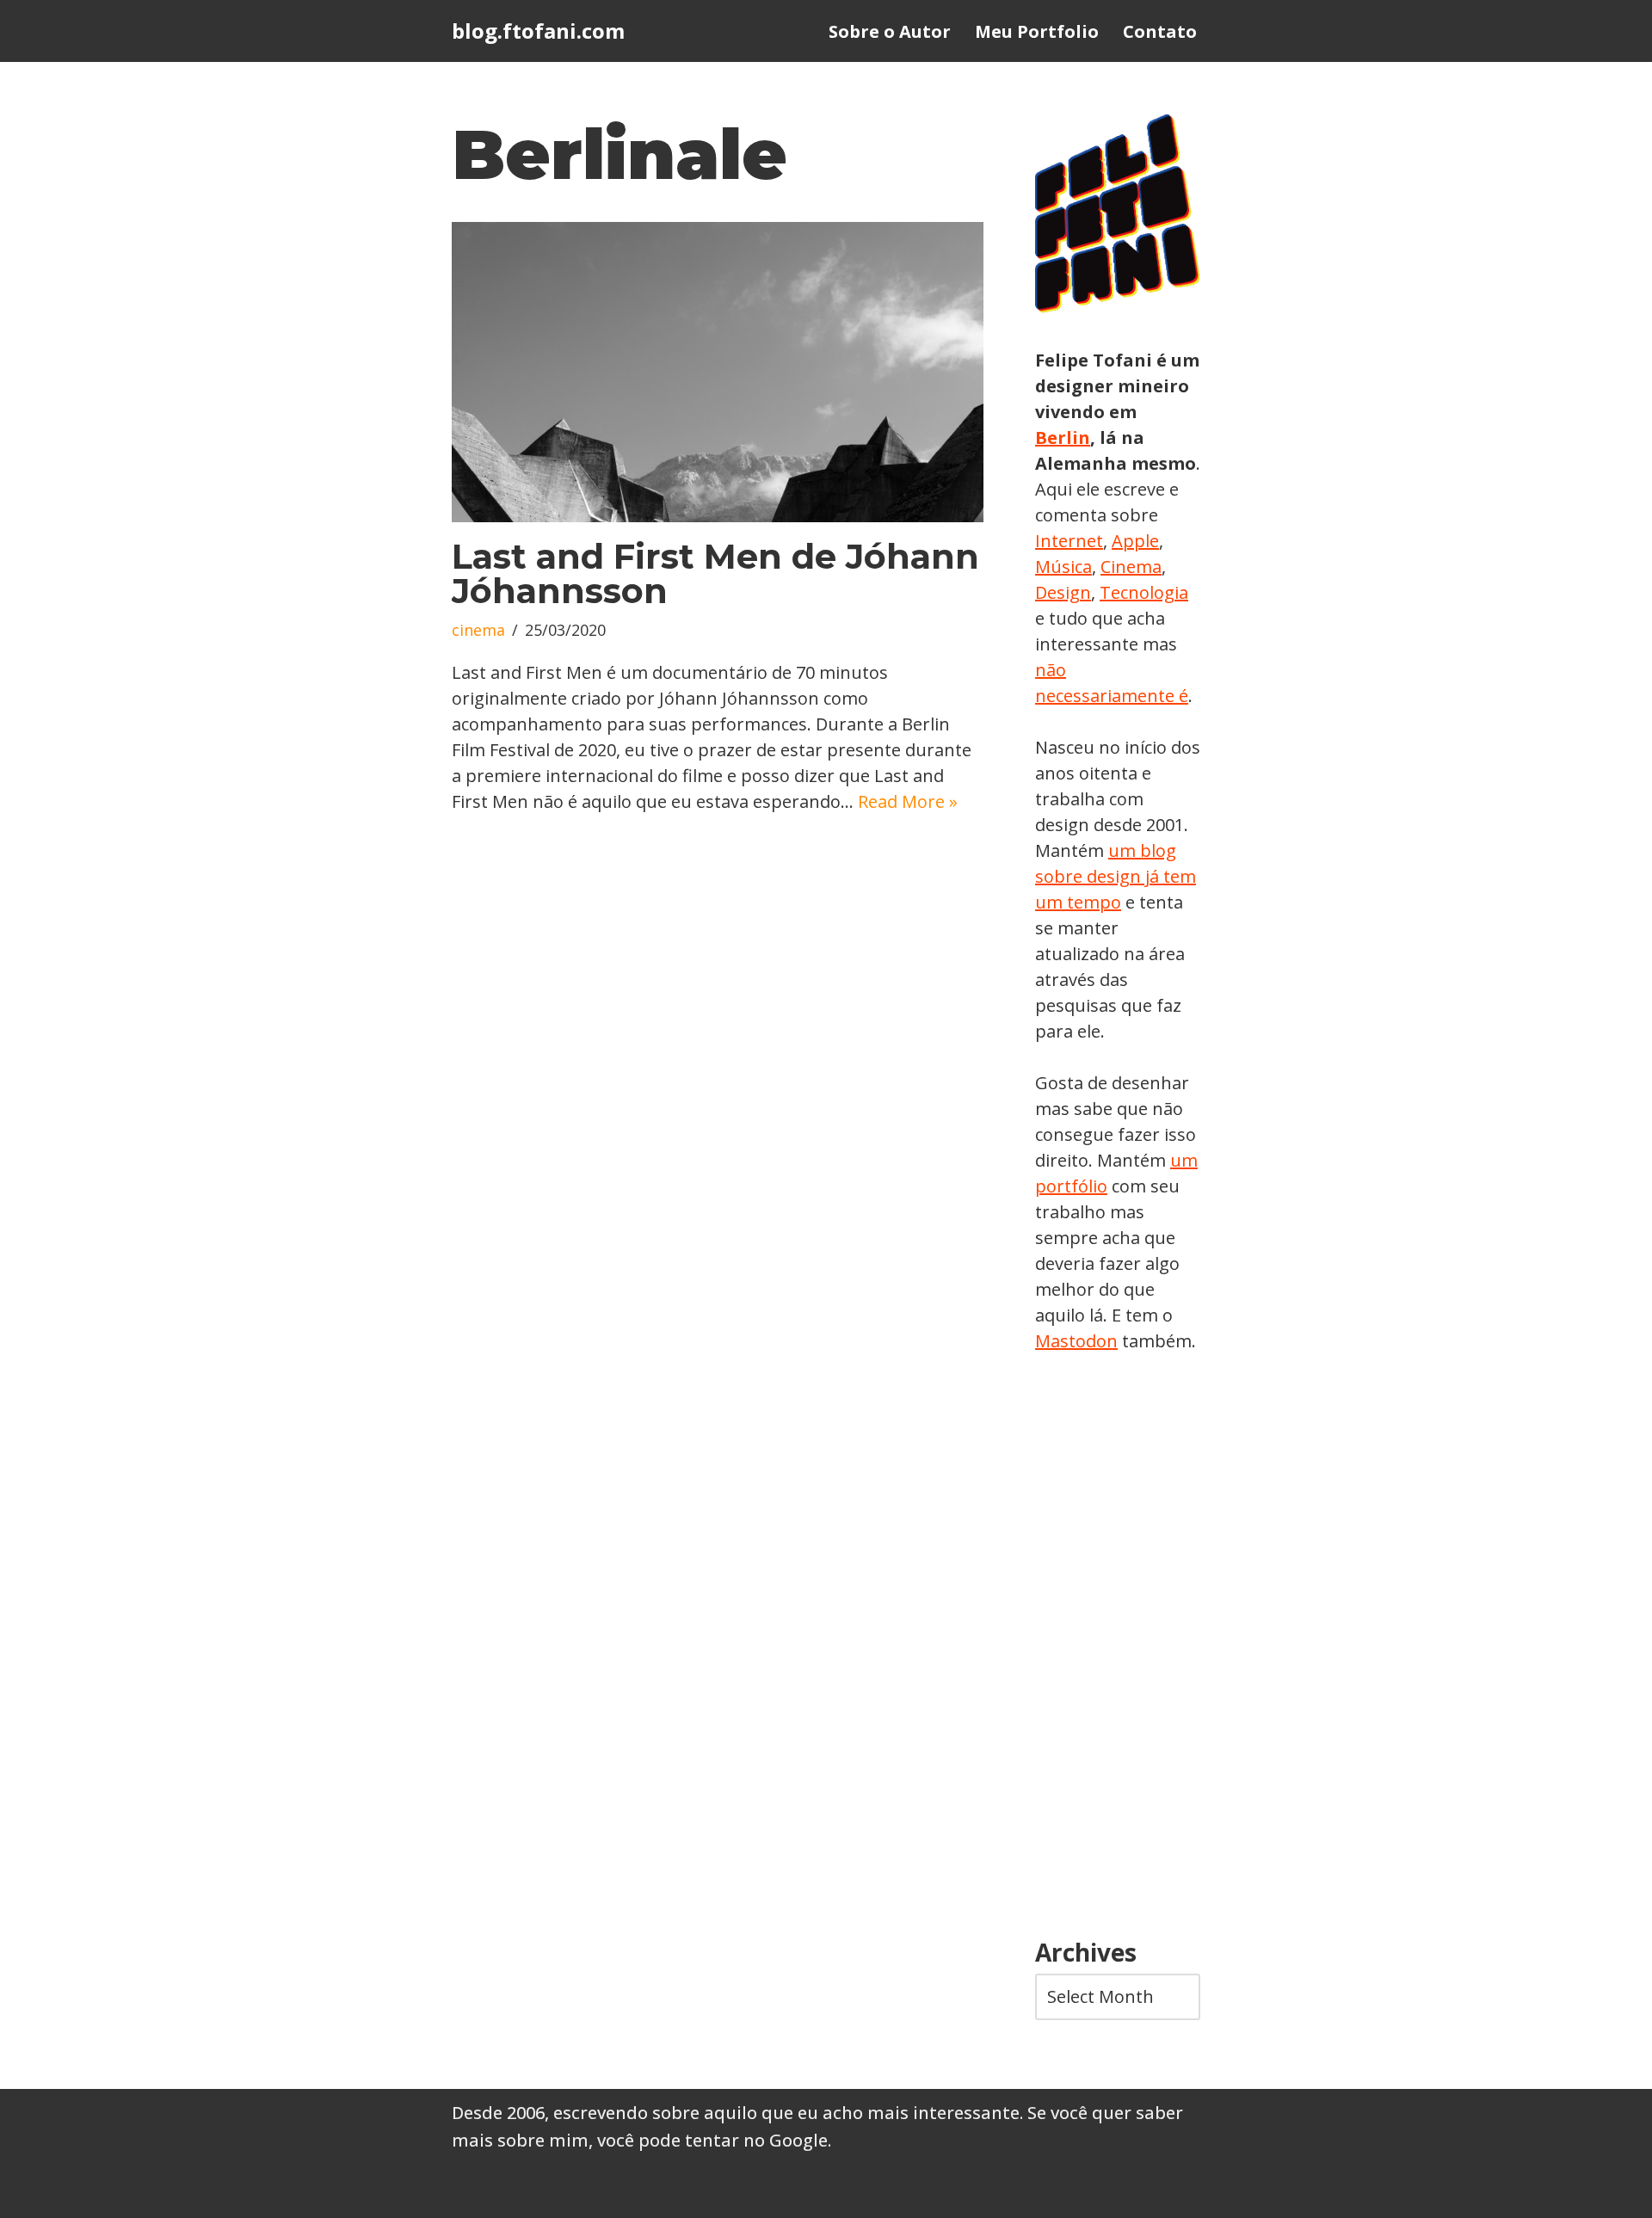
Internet (1069, 541)
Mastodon (1076, 1341)
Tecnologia (1144, 592)
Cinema (1131, 567)
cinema (478, 630)
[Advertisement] (1118, 1647)
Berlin (1063, 437)
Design (1063, 592)
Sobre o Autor (890, 31)
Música (1063, 567)
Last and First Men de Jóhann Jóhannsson (715, 573)
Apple (1135, 541)
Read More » (908, 801)
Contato (1160, 31)
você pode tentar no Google (712, 2140)
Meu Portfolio (1037, 31)
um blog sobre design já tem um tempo (1116, 876)
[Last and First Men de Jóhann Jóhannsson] (718, 372)
